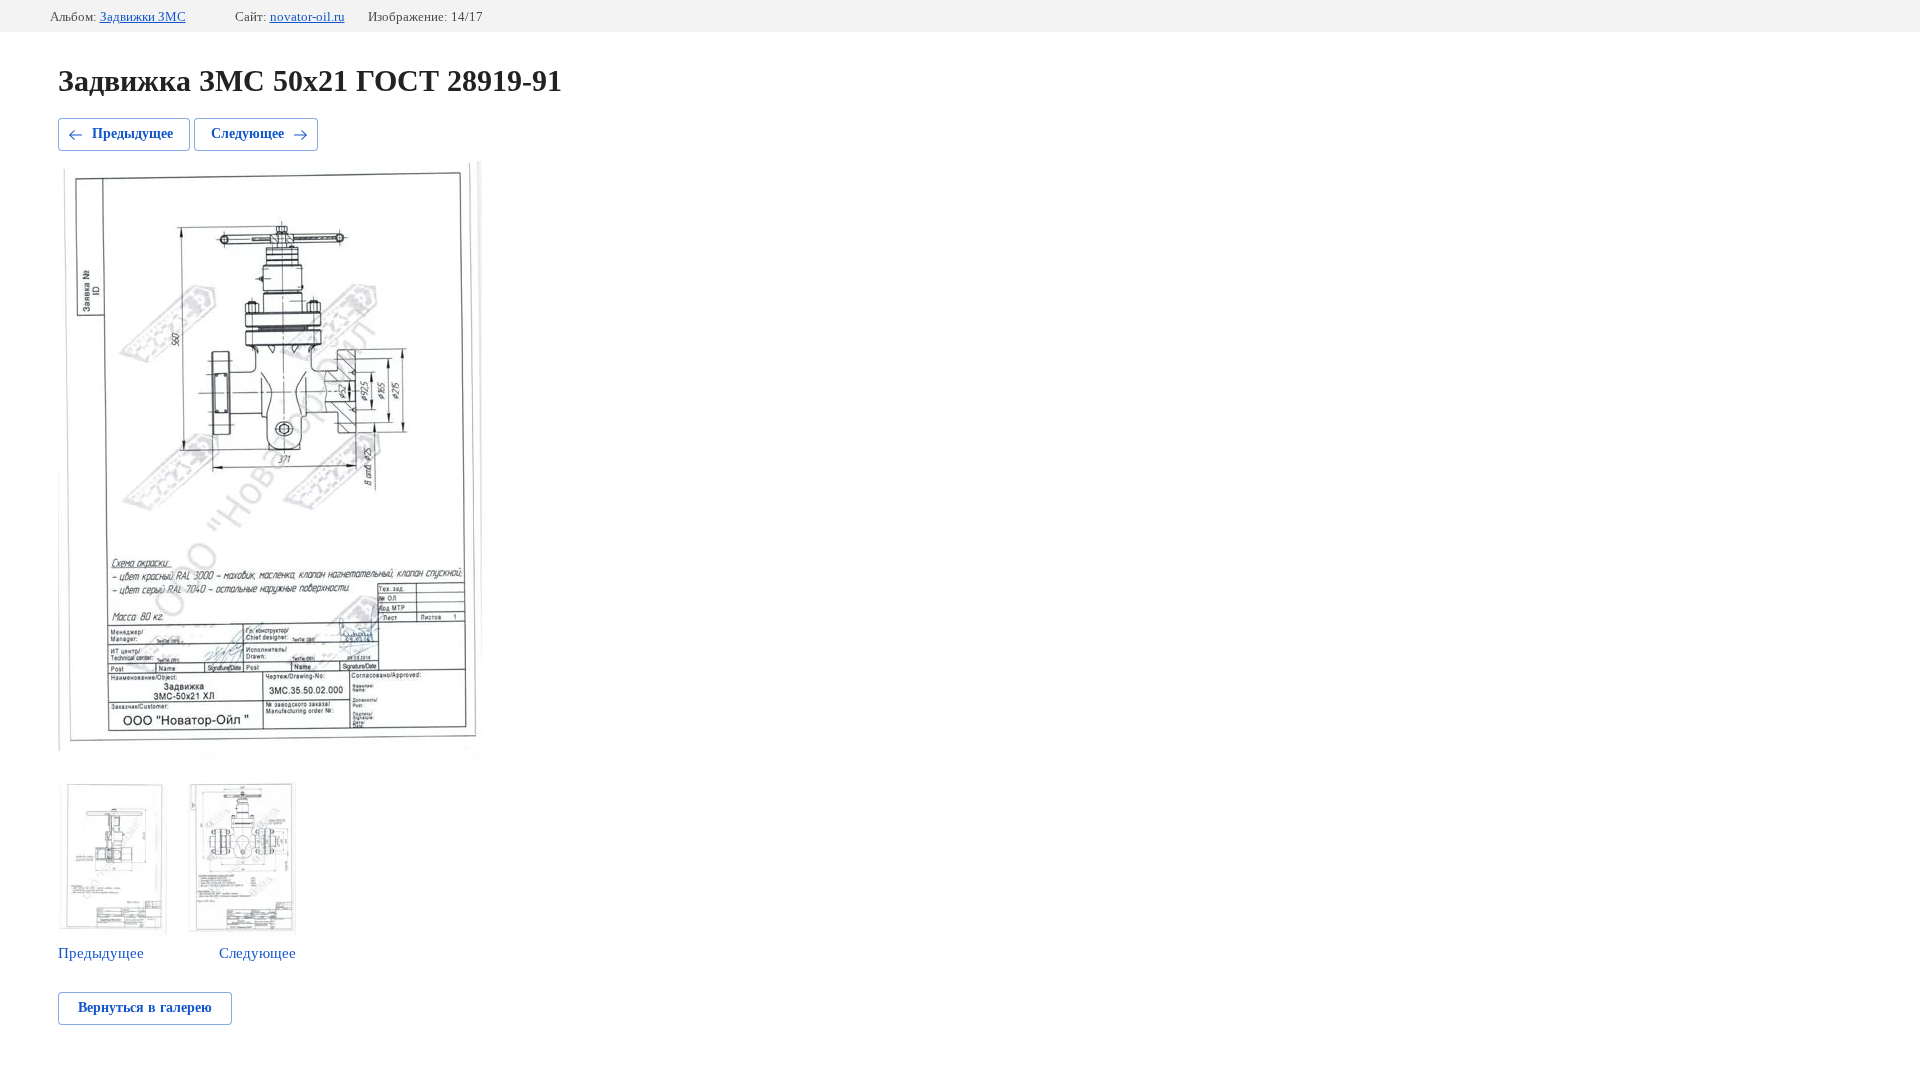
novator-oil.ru (307, 16)
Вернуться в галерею (145, 1007)
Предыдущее (132, 133)
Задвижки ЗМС (143, 16)
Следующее (247, 133)
